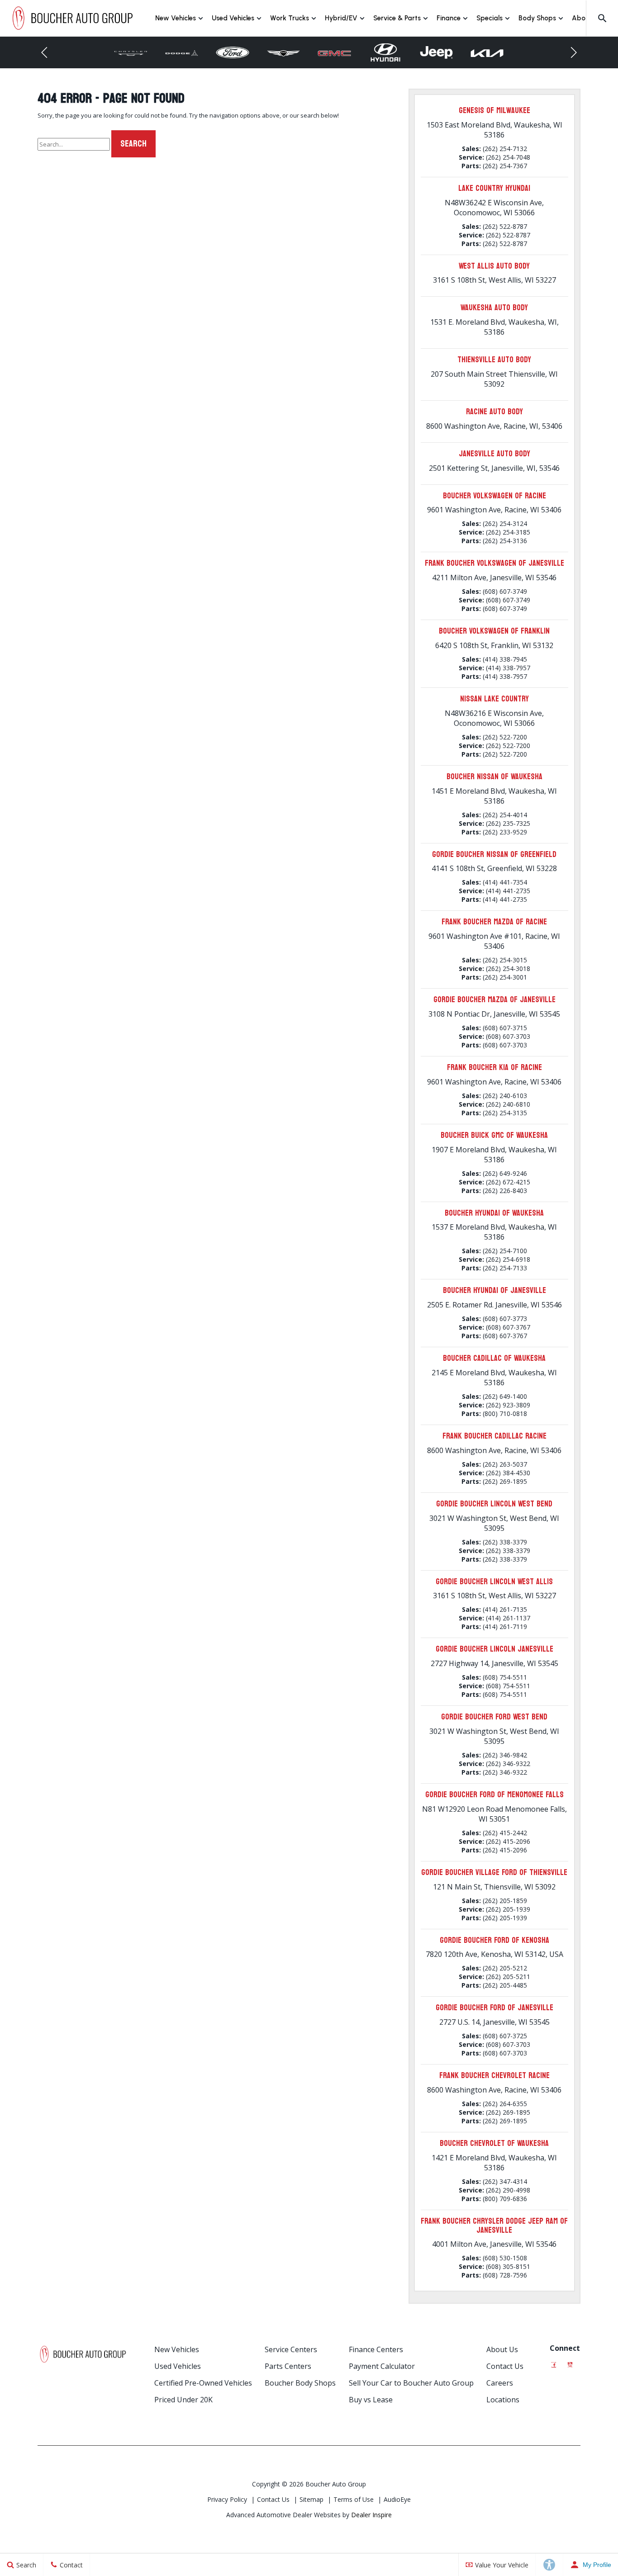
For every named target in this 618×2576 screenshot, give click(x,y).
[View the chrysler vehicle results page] (131, 53)
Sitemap (311, 2499)
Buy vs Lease (371, 2400)
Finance (449, 18)
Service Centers (291, 2349)
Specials (490, 18)
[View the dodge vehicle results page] (182, 53)
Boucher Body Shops (300, 2383)
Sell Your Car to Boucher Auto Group (411, 2383)
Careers (500, 2383)
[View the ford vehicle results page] (233, 53)
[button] (602, 18)
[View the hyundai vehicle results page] (385, 52)
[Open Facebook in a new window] (554, 2362)
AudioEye (397, 2499)
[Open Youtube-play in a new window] (570, 2362)
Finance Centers (376, 2349)
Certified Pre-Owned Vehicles (203, 2383)
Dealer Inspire (371, 2515)
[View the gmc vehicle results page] (335, 53)
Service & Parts (397, 18)
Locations (503, 2400)
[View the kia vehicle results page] (487, 52)
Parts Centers (288, 2366)
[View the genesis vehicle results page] (283, 53)
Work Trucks (290, 18)
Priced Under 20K (183, 2400)
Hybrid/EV (341, 18)
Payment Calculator (382, 2366)
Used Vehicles (233, 18)
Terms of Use (354, 2499)
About (582, 18)
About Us (502, 2349)
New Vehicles (176, 18)
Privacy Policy (227, 2499)
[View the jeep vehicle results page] (436, 53)
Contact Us (505, 2366)
